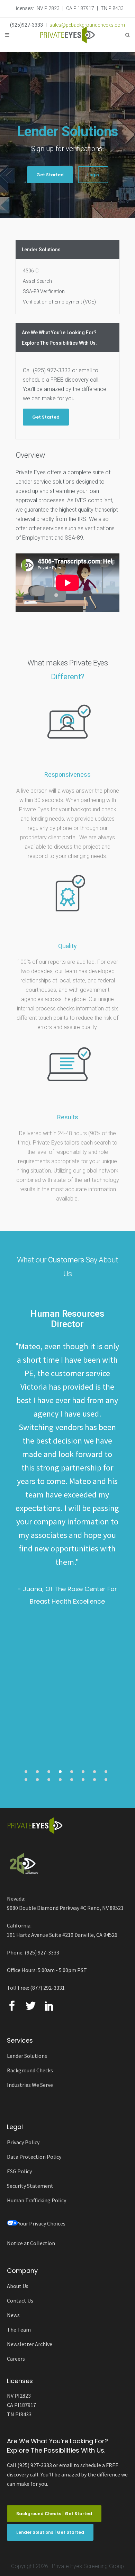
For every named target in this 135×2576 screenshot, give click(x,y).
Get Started (50, 175)
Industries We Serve (30, 2085)
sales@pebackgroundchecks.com (87, 25)
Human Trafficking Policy (37, 2200)
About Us (18, 2286)
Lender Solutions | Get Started (50, 2532)
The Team (19, 2330)
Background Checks (30, 2070)
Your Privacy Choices (42, 2223)
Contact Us (20, 2300)
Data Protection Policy (34, 2157)
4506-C (31, 271)
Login (93, 175)
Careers (16, 2359)
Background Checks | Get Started (54, 2514)
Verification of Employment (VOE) (59, 302)
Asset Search (37, 281)
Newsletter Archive (30, 2344)
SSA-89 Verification (44, 291)
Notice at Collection (31, 2243)
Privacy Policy (23, 2142)
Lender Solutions (27, 2056)
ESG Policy (19, 2171)
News (13, 2315)
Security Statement (30, 2186)
